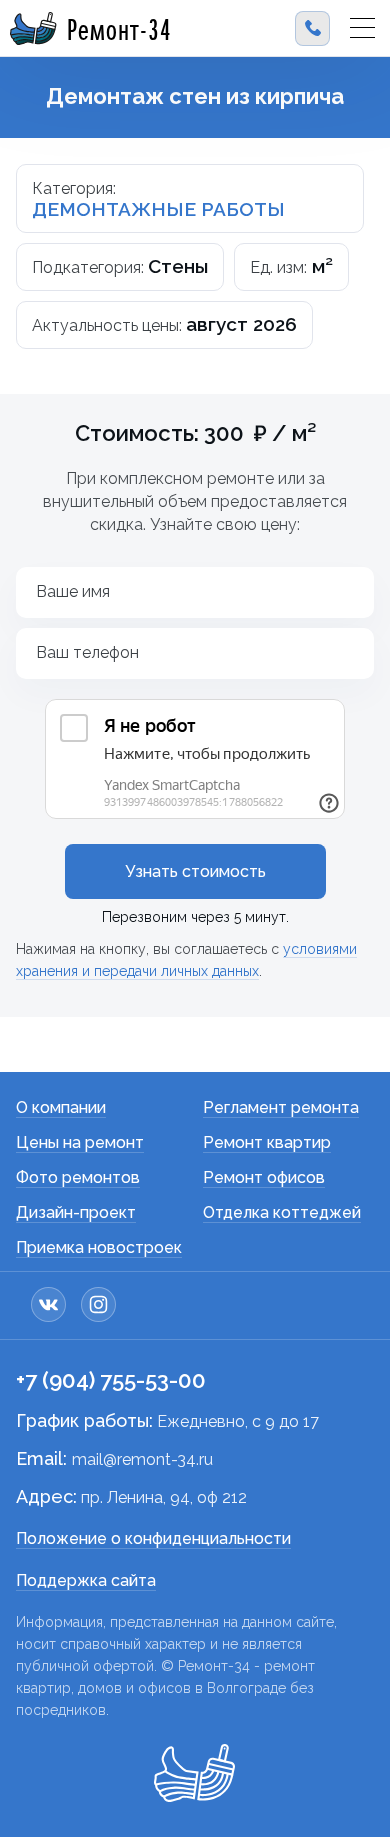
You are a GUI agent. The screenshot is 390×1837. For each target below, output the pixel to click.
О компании (61, 1107)
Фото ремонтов (78, 1177)
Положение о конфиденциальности (153, 1538)
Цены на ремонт (80, 1142)
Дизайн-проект (76, 1212)
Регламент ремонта (281, 1107)
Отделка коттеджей (282, 1212)
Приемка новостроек (99, 1247)
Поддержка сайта (86, 1580)
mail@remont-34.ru (142, 1459)
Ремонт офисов (264, 1177)
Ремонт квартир (267, 1142)
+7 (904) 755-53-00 (111, 1380)
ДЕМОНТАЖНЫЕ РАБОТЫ (158, 209)
